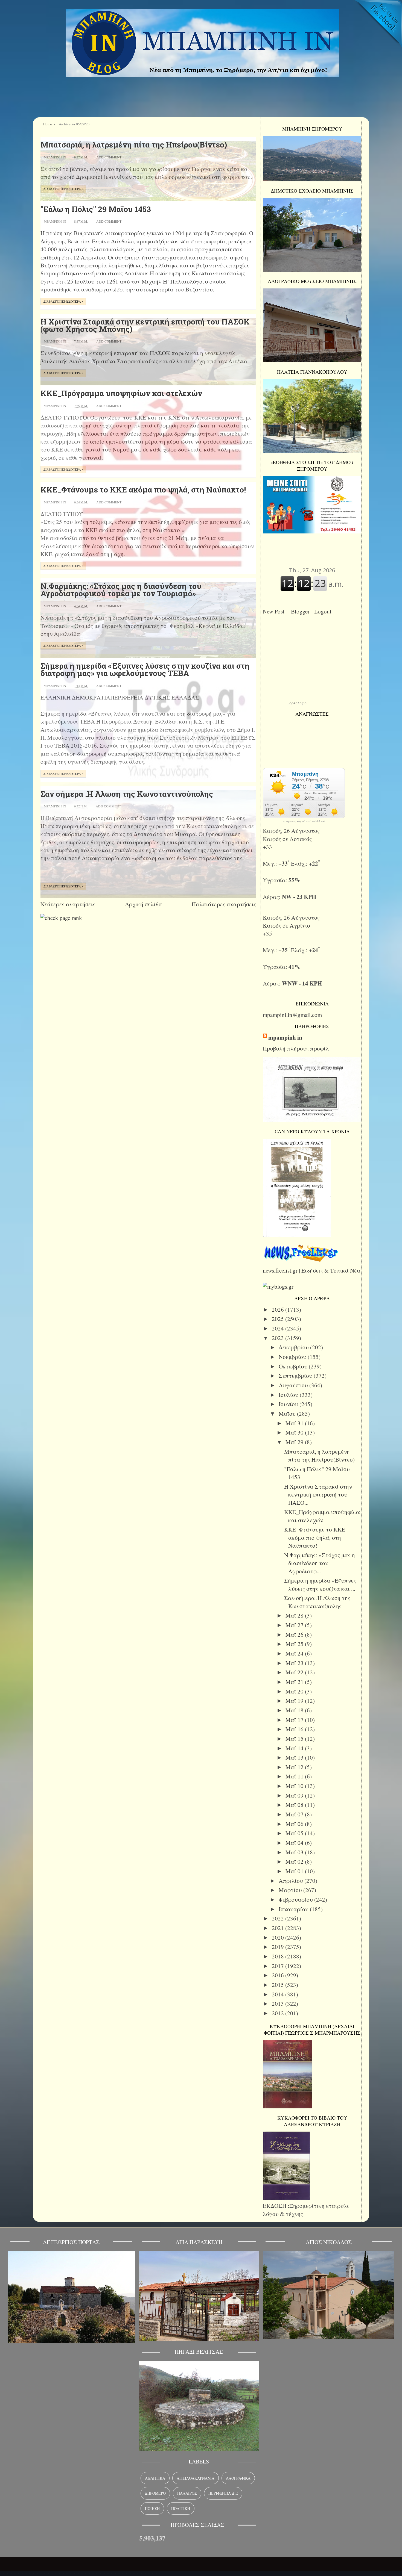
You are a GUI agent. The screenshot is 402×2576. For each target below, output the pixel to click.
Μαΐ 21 (295, 1682)
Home (48, 124)
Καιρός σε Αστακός (287, 839)
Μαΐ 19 (295, 1701)
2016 (279, 1975)
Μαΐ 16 (295, 1729)
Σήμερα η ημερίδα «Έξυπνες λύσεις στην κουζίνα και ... (320, 1584)
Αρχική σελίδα (144, 904)
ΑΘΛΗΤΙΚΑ (155, 2478)
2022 (279, 1918)
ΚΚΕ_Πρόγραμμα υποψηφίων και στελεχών (121, 393)
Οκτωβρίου (294, 1366)
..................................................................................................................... (80, 2572)
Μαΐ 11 (295, 1776)
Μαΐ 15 (295, 1739)
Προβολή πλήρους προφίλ (296, 1048)
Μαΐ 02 (295, 1861)
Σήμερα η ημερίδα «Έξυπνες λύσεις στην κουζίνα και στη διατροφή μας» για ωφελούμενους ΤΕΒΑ (145, 669)
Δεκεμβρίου (294, 1347)
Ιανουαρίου (294, 1909)
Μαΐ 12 (295, 1767)
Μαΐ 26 (295, 1634)
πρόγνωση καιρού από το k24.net (304, 821)
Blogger (302, 611)
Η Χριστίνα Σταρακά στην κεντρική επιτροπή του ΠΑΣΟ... (318, 1494)
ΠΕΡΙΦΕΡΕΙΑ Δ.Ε (223, 2493)
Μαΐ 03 (295, 1852)
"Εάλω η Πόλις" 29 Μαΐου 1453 (96, 209)
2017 (279, 1966)
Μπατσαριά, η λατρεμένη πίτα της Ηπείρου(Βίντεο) (134, 145)
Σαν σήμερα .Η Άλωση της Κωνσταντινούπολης (127, 794)
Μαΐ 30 (295, 1432)
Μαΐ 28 (295, 1615)
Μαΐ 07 (295, 1814)
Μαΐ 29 (295, 1442)
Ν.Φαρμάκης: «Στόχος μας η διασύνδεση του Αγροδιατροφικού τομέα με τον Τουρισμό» (121, 590)
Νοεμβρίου (293, 1357)
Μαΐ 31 (295, 1423)
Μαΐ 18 (295, 1710)
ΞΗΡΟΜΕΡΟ (155, 2493)
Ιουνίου (289, 1404)
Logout (324, 611)
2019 (279, 1947)
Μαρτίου (291, 1890)
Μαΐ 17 (295, 1720)
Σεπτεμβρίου (296, 1376)
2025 (279, 1319)
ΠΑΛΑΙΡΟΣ (187, 2493)
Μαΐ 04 (295, 1843)
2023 (279, 1338)
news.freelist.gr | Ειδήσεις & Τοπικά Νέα (312, 1270)
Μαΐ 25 (295, 1644)
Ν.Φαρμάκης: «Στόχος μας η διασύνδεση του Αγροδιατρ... (320, 1563)
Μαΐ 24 (295, 1653)
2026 (279, 1309)
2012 (279, 2013)
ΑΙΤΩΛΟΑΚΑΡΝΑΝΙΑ (196, 2478)
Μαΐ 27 (295, 1625)
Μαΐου (288, 1414)
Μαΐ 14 (295, 1748)
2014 (279, 1994)
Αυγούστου (294, 1385)
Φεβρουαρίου (296, 1899)
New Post (275, 611)
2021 (279, 1928)
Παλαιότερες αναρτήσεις (224, 904)
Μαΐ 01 (295, 1871)
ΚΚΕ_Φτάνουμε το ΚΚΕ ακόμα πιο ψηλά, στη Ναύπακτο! (143, 490)
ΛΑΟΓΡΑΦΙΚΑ (238, 2478)
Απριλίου (292, 1881)
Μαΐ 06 (295, 1824)
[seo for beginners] (61, 918)
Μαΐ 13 (295, 1757)
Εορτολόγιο (297, 703)
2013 (279, 2003)
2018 (279, 1956)
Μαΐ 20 (295, 1691)
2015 (279, 1985)
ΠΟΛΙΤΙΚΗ (181, 2508)
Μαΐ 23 (295, 1663)
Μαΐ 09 (295, 1795)
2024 (279, 1328)
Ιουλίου (289, 1395)
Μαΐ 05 (295, 1833)
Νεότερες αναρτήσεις (68, 904)
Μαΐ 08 (295, 1805)
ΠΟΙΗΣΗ (152, 2508)
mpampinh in (285, 1038)
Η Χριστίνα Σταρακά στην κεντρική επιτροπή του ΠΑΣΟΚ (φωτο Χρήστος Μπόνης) (145, 325)
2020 (279, 1937)
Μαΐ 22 (295, 1672)
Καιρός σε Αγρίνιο (286, 925)
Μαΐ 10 (295, 1786)
